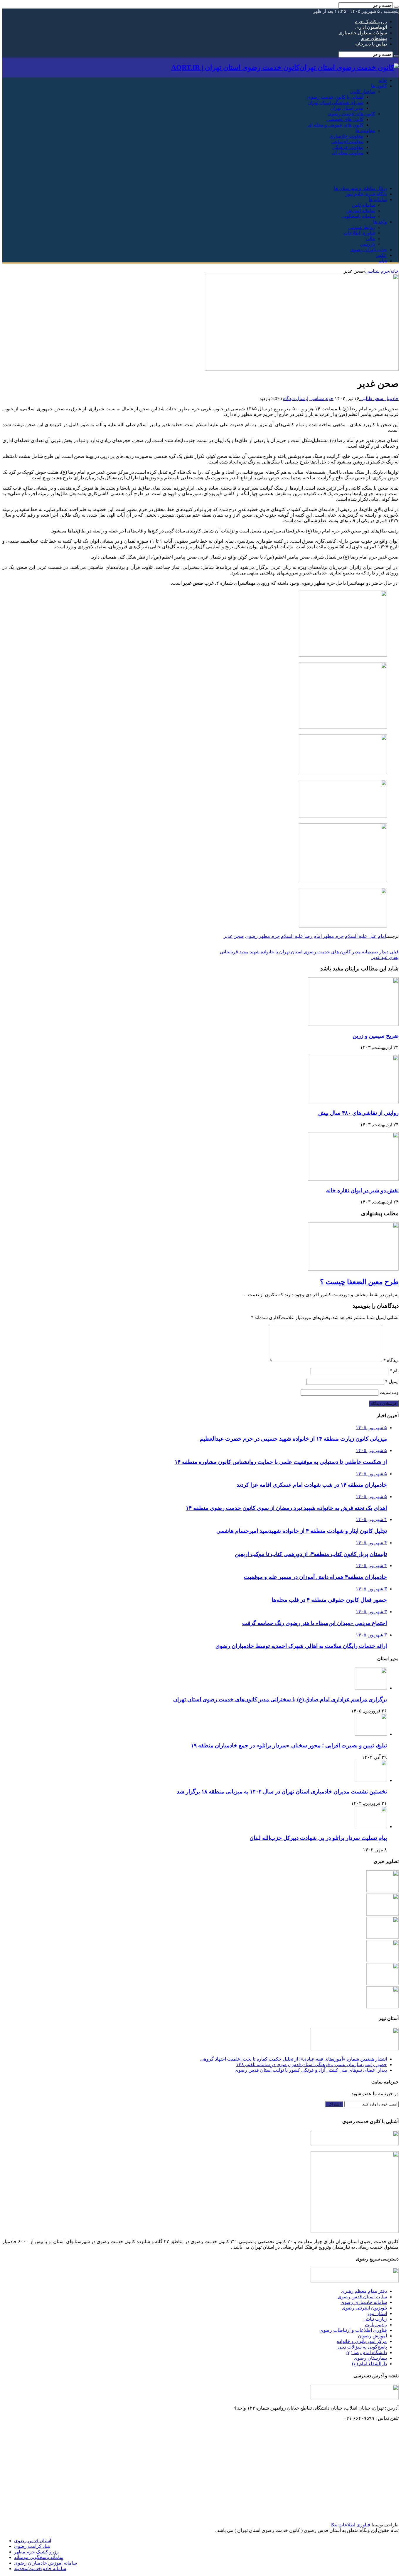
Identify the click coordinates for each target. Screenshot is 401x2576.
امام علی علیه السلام (366, 936)
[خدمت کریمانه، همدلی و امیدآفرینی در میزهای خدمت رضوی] (383, 1891)
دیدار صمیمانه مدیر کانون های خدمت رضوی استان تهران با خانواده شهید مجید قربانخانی (309, 952)
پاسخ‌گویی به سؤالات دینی (362, 2347)
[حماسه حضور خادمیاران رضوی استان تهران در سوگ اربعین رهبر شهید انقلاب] (383, 1960)
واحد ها (380, 222)
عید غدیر (385, 957)
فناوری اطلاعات (359, 233)
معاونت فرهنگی (348, 147)
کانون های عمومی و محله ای (336, 125)
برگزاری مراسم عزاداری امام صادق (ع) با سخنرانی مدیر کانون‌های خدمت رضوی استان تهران (280, 1699)
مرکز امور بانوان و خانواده (362, 2341)
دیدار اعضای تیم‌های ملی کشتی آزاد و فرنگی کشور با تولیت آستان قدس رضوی (311, 2070)
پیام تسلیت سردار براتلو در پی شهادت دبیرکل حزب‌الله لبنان (318, 1838)
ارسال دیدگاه (296, 398)
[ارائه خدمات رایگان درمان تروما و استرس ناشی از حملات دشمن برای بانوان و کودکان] (383, 1937)
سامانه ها (378, 199)
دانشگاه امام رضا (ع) (367, 2352)
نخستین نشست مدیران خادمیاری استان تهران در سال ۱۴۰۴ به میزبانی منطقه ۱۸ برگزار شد (282, 1792)
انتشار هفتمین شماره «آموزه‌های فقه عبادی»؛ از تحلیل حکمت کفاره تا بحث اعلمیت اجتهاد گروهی (294, 2059)
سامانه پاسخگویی (358, 216)
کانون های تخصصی (345, 119)
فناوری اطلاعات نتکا (350, 2525)
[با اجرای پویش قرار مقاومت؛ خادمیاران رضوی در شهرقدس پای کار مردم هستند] (383, 1914)
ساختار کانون (362, 91)
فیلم (383, 261)
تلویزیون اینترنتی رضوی (364, 2308)
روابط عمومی (362, 227)
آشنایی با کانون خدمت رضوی (335, 97)
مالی (370, 238)
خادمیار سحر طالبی (379, 398)
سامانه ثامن (364, 205)
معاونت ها (365, 130)
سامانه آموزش (361, 211)
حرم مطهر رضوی (262, 936)
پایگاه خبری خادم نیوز (366, 194)
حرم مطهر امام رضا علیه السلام (312, 936)
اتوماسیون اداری (371, 27)
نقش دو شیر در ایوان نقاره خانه (362, 1190)
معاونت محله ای (348, 153)
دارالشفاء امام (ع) (369, 2364)
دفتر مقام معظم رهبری (364, 2291)
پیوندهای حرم (374, 38)
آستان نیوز (377, 2313)
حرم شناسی (377, 271)
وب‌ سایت (389, 1392)
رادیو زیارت (376, 2325)
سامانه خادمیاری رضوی (364, 2302)
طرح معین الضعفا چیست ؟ (359, 1282)
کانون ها (379, 86)
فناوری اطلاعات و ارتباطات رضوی (353, 2330)
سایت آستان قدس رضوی (362, 2297)
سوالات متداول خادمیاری (363, 33)
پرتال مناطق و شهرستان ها (360, 188)
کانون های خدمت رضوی (352, 114)
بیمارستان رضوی (370, 2358)
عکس (381, 255)
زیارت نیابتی (375, 2319)
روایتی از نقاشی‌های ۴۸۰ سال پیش (358, 1113)
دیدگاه (391, 1360)
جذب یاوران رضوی (369, 250)
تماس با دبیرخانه (371, 44)
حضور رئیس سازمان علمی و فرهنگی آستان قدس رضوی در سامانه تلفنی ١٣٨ (311, 2065)
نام (394, 1371)
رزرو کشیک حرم (371, 22)
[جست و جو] (396, 7)
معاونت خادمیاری (346, 136)
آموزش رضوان (372, 2336)
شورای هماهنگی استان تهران (336, 103)
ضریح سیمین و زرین (376, 1036)
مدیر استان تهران (347, 108)
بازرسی (368, 244)
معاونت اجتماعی (347, 142)
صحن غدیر (234, 936)
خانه (383, 80)
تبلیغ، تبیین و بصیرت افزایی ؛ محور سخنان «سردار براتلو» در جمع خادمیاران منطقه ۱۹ (289, 1745)
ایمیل (392, 1381)
